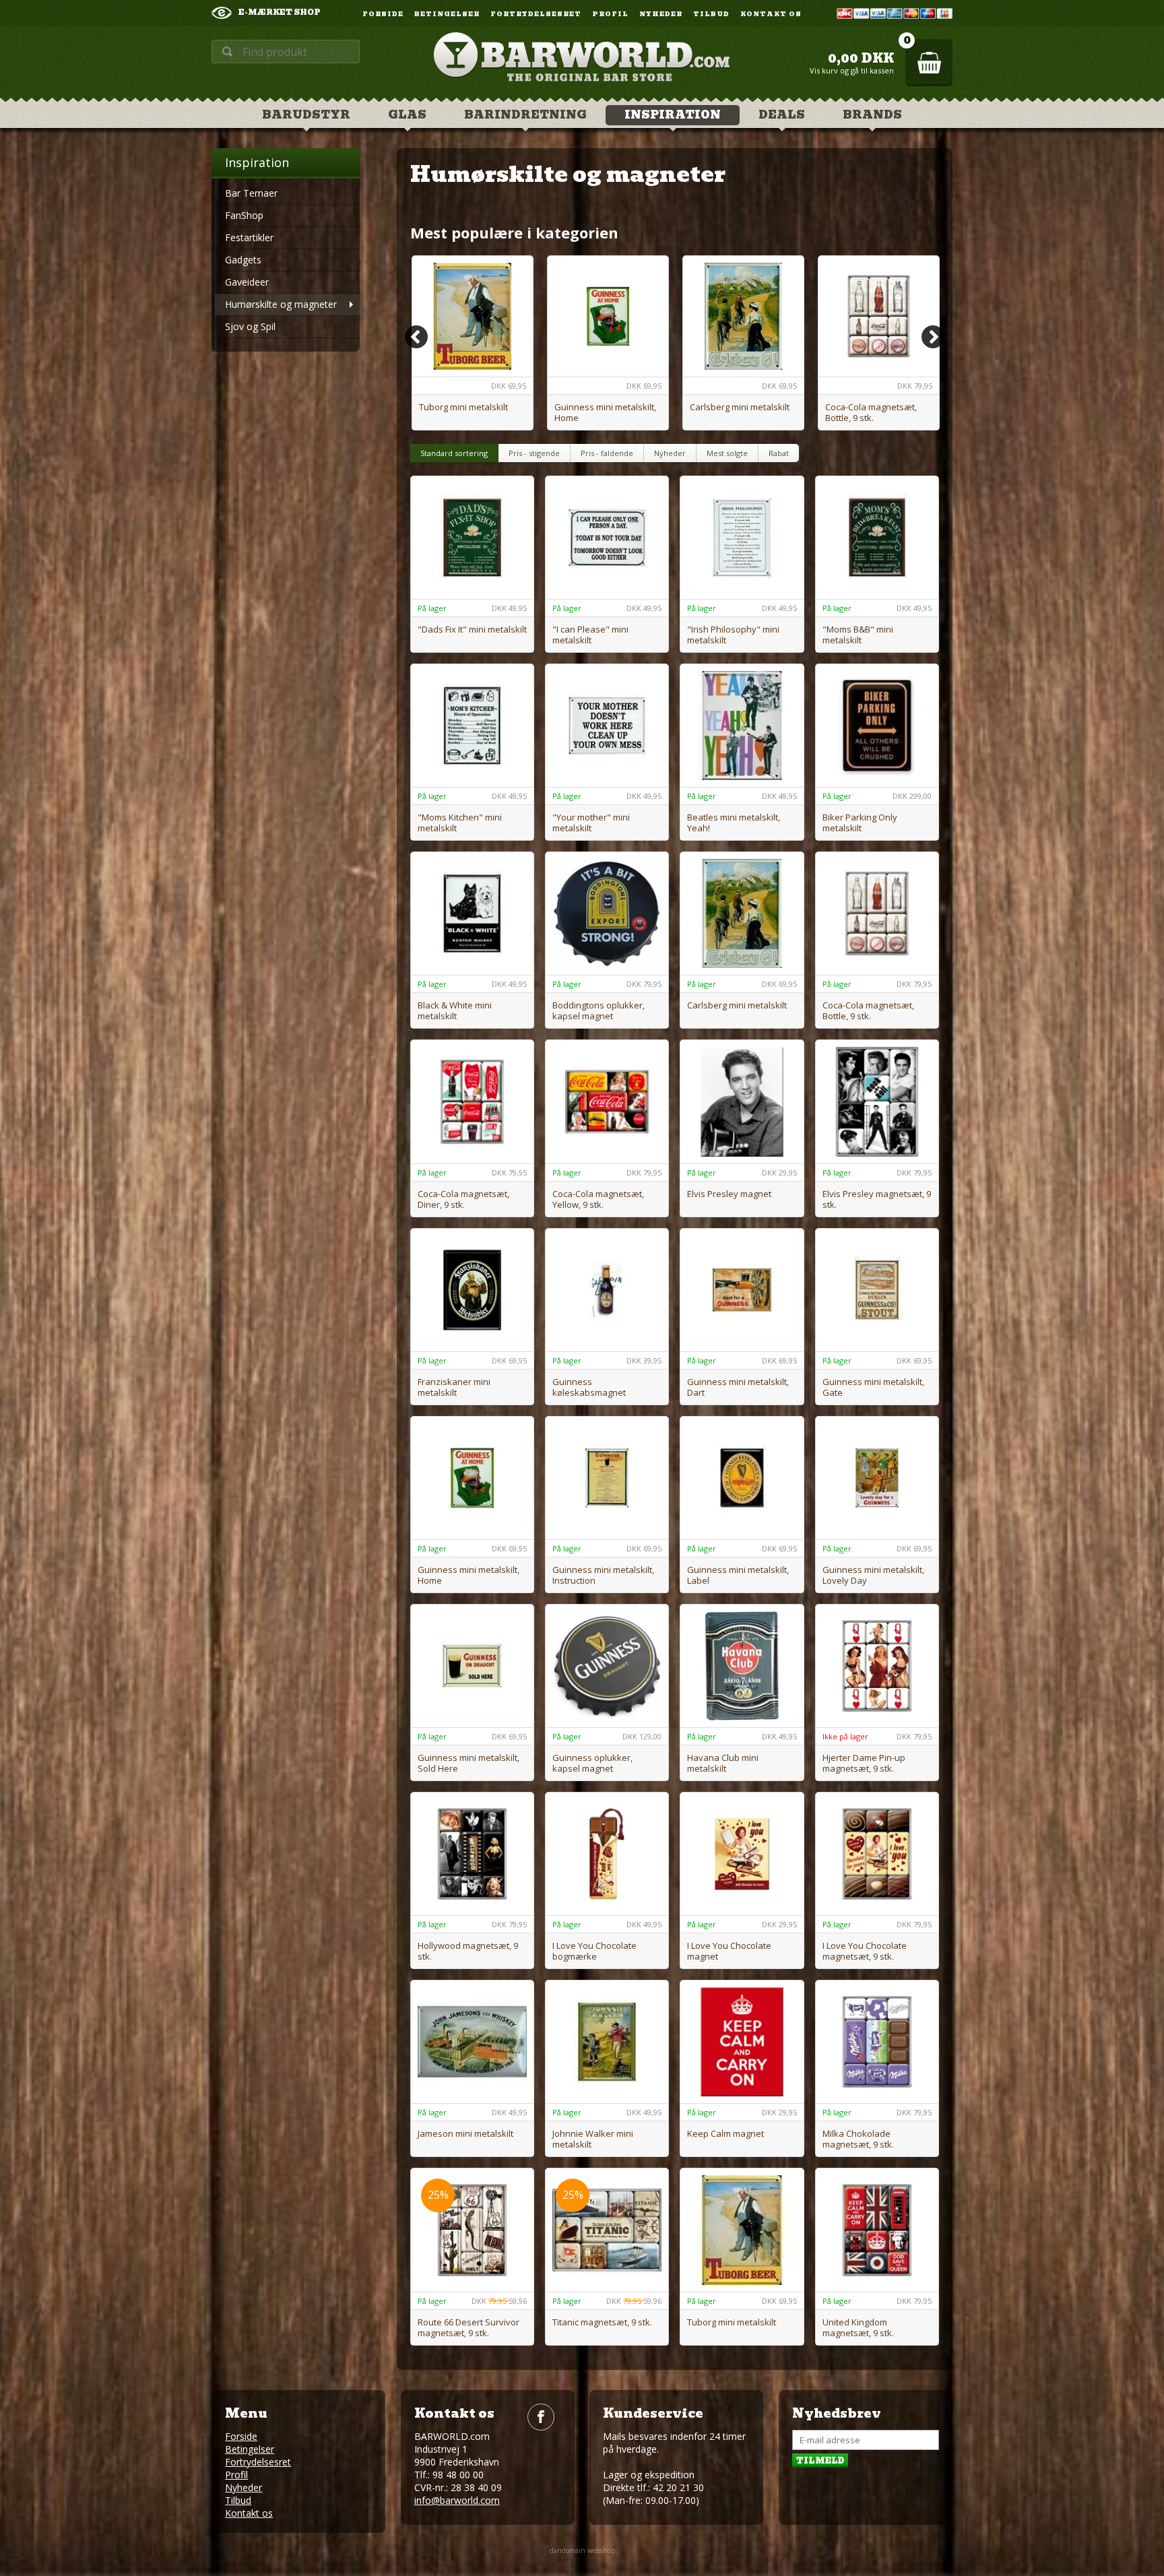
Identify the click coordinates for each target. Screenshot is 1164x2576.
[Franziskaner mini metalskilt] (472, 1290)
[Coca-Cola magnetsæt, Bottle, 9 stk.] (879, 316)
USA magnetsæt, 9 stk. (463, 2401)
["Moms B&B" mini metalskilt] (877, 538)
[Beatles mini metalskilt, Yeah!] (742, 726)
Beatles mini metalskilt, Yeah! (734, 823)
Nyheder (661, 14)
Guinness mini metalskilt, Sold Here (468, 1763)
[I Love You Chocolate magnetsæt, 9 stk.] (877, 1854)
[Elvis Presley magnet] (742, 1101)
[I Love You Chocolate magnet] (742, 1854)
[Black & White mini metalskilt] (472, 913)
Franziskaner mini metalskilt (454, 1387)
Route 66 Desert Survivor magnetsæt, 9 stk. (468, 2327)
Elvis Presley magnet (729, 1194)
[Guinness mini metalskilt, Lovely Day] (877, 1478)
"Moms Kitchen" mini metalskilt (460, 823)
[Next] (933, 337)
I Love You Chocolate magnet (729, 1951)
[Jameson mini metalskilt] (472, 2042)
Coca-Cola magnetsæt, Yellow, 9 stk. (598, 1199)
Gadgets (243, 260)
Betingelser (447, 14)
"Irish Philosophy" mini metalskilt (733, 635)
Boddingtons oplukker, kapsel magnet (599, 1010)
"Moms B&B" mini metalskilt (858, 635)
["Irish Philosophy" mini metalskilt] (742, 538)
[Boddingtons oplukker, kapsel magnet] (607, 913)
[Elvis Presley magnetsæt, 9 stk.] (877, 1101)
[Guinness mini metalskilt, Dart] (742, 1290)
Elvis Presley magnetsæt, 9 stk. (877, 1199)
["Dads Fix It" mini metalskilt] (472, 538)
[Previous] (416, 337)
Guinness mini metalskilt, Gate (873, 1387)
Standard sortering (454, 453)
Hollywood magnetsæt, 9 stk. (468, 1951)
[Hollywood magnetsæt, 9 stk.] (472, 1854)
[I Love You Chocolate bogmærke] (607, 1854)
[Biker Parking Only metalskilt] (877, 726)
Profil (610, 14)
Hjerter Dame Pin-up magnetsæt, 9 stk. (864, 1763)
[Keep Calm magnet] (742, 2042)
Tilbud (711, 14)
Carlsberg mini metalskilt (740, 407)
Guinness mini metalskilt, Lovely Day (873, 1575)
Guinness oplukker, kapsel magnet (592, 1763)
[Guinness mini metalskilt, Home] (608, 316)
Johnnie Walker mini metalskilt (593, 2139)
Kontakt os (771, 14)
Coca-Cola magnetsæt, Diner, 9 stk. (463, 1199)
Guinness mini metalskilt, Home (605, 412)
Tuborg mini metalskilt (463, 407)
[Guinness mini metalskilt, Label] (742, 1478)
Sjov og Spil (250, 326)
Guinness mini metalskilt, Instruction (603, 1575)
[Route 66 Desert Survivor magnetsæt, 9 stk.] (472, 2230)
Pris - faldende (607, 453)
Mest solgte (727, 453)
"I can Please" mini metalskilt (590, 635)
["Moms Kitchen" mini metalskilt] (472, 726)
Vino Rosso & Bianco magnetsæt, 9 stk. (594, 2406)
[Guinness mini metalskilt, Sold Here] (472, 1666)
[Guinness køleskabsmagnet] (607, 1290)
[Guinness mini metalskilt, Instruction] (607, 1478)
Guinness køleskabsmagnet (589, 1387)
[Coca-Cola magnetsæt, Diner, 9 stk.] (472, 1101)
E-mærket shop (280, 12)
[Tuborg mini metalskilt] (473, 316)
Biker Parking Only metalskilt (860, 823)
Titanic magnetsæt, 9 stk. (602, 2322)
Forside (383, 14)
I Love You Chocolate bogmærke (594, 1951)
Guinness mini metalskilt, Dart (738, 1387)
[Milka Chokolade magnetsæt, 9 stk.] (877, 2042)
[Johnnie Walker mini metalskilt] (607, 2042)
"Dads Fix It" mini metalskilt (472, 629)
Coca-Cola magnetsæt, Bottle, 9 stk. (871, 412)
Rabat (779, 453)
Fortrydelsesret (536, 14)
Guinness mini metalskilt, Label (738, 1575)
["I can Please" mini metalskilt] (607, 538)
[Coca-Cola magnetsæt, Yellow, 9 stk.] (607, 1101)
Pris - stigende (534, 453)
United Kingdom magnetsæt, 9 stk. (858, 2327)
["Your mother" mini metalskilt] (607, 726)
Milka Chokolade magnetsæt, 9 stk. (858, 2139)
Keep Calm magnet (725, 2133)
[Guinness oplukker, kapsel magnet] (607, 1666)
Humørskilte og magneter (281, 304)
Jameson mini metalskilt (465, 2133)
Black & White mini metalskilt (455, 1010)
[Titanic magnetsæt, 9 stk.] (607, 2230)
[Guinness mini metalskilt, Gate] (877, 1290)
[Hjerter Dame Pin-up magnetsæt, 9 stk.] (877, 1666)
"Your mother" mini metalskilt (591, 823)
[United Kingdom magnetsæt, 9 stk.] (877, 2230)
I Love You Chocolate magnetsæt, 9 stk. (865, 1951)
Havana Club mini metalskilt (723, 1763)
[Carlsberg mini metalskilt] (743, 316)
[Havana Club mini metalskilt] (742, 1666)
